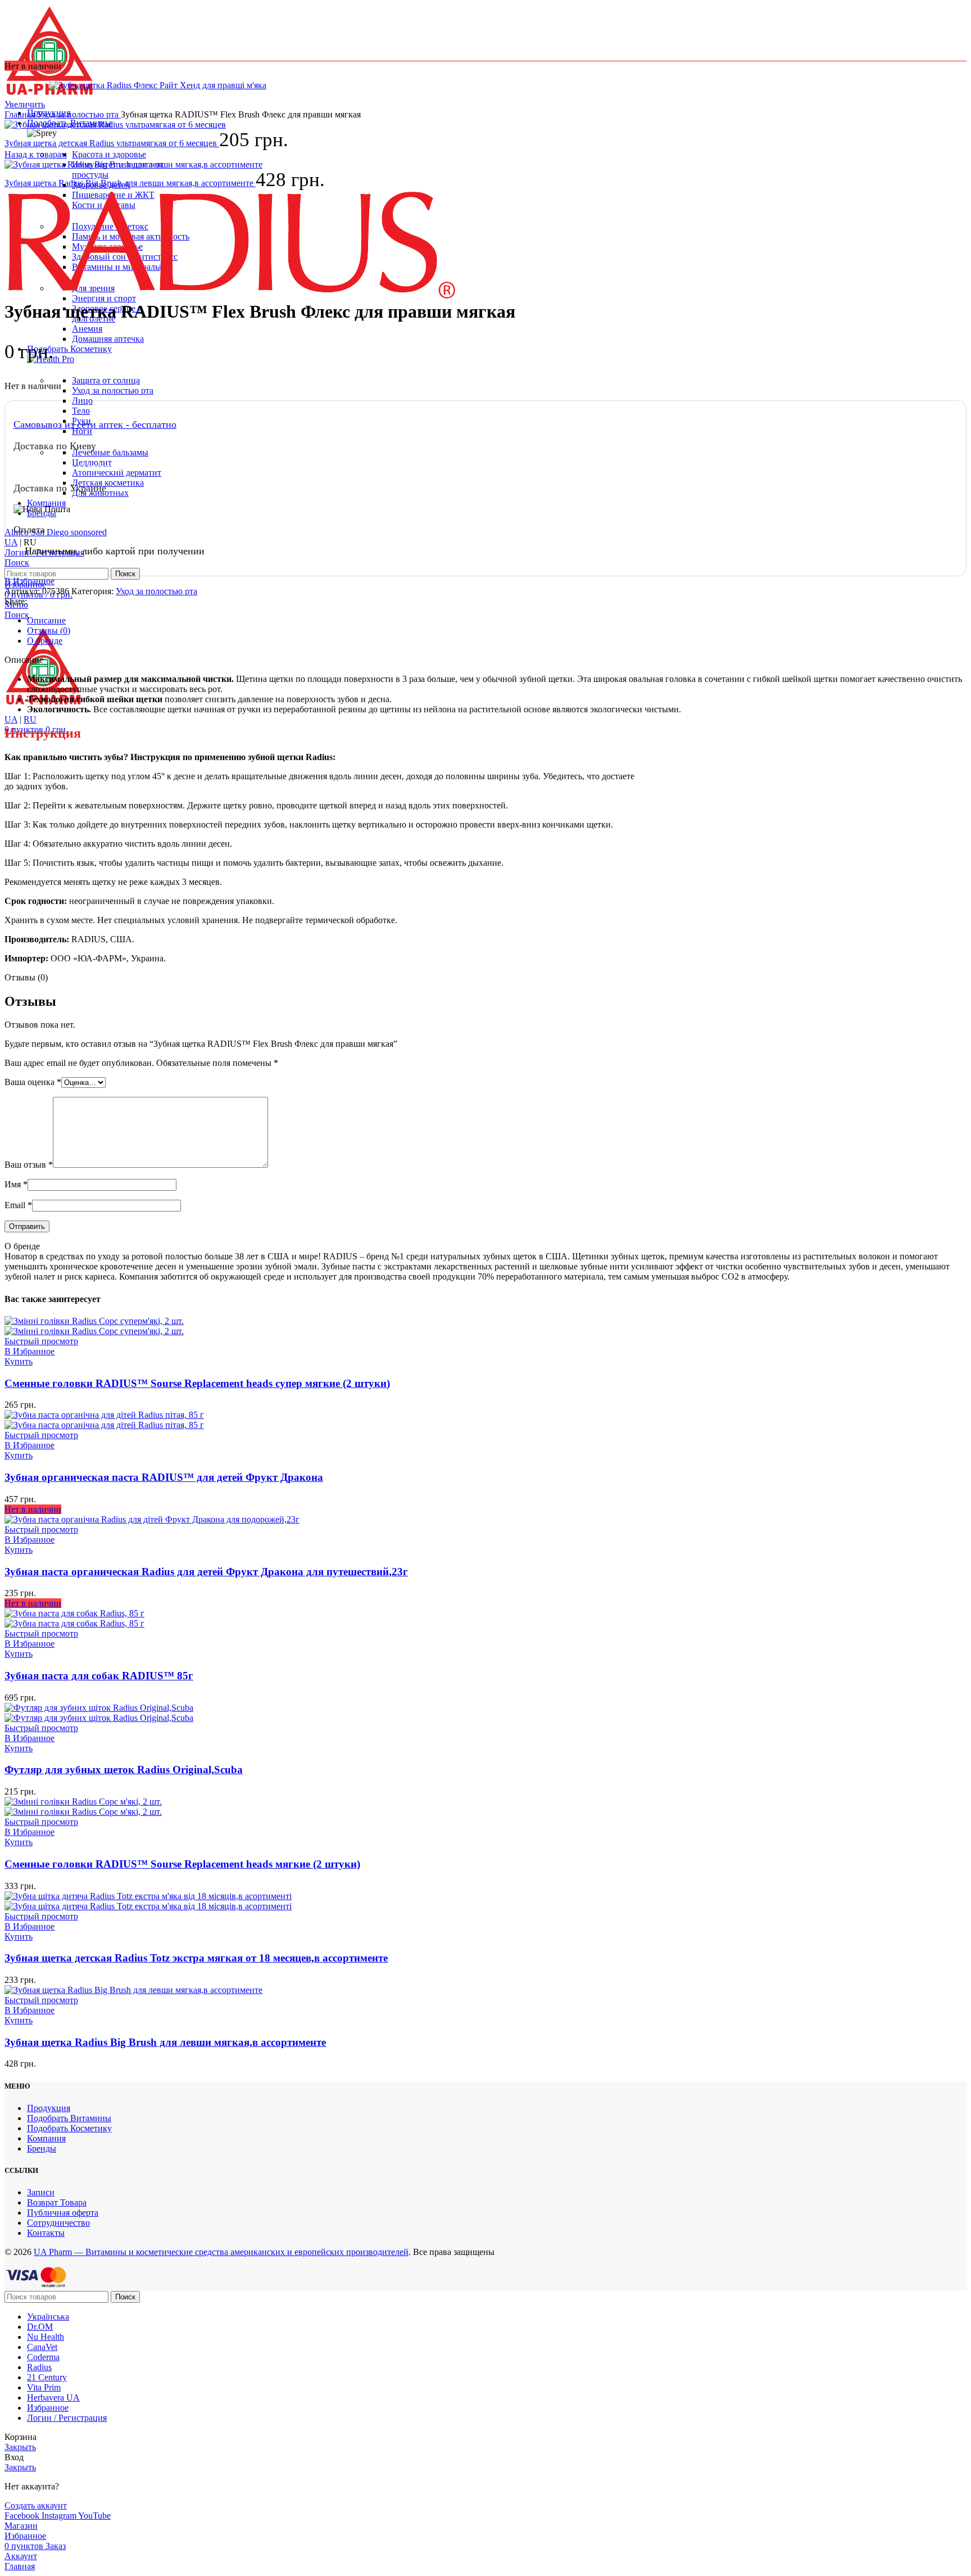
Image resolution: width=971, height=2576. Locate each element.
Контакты (46, 2233)
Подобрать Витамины (69, 2118)
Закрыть (20, 2447)
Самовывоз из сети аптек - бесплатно (95, 424)
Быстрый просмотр (41, 1341)
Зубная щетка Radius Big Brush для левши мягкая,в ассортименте (130, 183)
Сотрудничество (58, 2223)
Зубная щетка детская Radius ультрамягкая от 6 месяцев (112, 143)
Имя (16, 1184)
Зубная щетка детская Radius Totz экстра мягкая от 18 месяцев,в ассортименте (196, 1958)
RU (30, 719)
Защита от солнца (106, 380)
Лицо (82, 401)
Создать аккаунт (36, 2505)
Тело (81, 411)
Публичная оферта (63, 2213)
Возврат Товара (57, 2202)
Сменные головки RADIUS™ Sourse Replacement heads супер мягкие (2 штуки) (197, 1383)
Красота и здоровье (109, 154)
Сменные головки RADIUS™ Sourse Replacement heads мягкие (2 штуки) (182, 1864)
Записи (41, 2192)
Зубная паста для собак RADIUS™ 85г (99, 1676)
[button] (19, 1361)
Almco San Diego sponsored (56, 532)
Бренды (42, 2148)
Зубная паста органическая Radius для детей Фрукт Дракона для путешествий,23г (206, 1572)
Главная (21, 114)
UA (11, 542)
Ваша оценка (33, 1082)
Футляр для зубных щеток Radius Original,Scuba (124, 1770)
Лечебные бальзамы (110, 452)
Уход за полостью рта (113, 390)
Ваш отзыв (29, 1165)
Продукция (49, 2108)
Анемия (87, 329)
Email (18, 1205)
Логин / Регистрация (67, 2418)
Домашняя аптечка (108, 339)
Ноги (82, 431)
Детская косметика (108, 483)
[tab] (497, 621)
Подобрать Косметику (69, 2128)
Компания (46, 2138)
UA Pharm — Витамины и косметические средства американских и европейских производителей (221, 2252)
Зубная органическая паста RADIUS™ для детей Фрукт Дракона (164, 1477)
